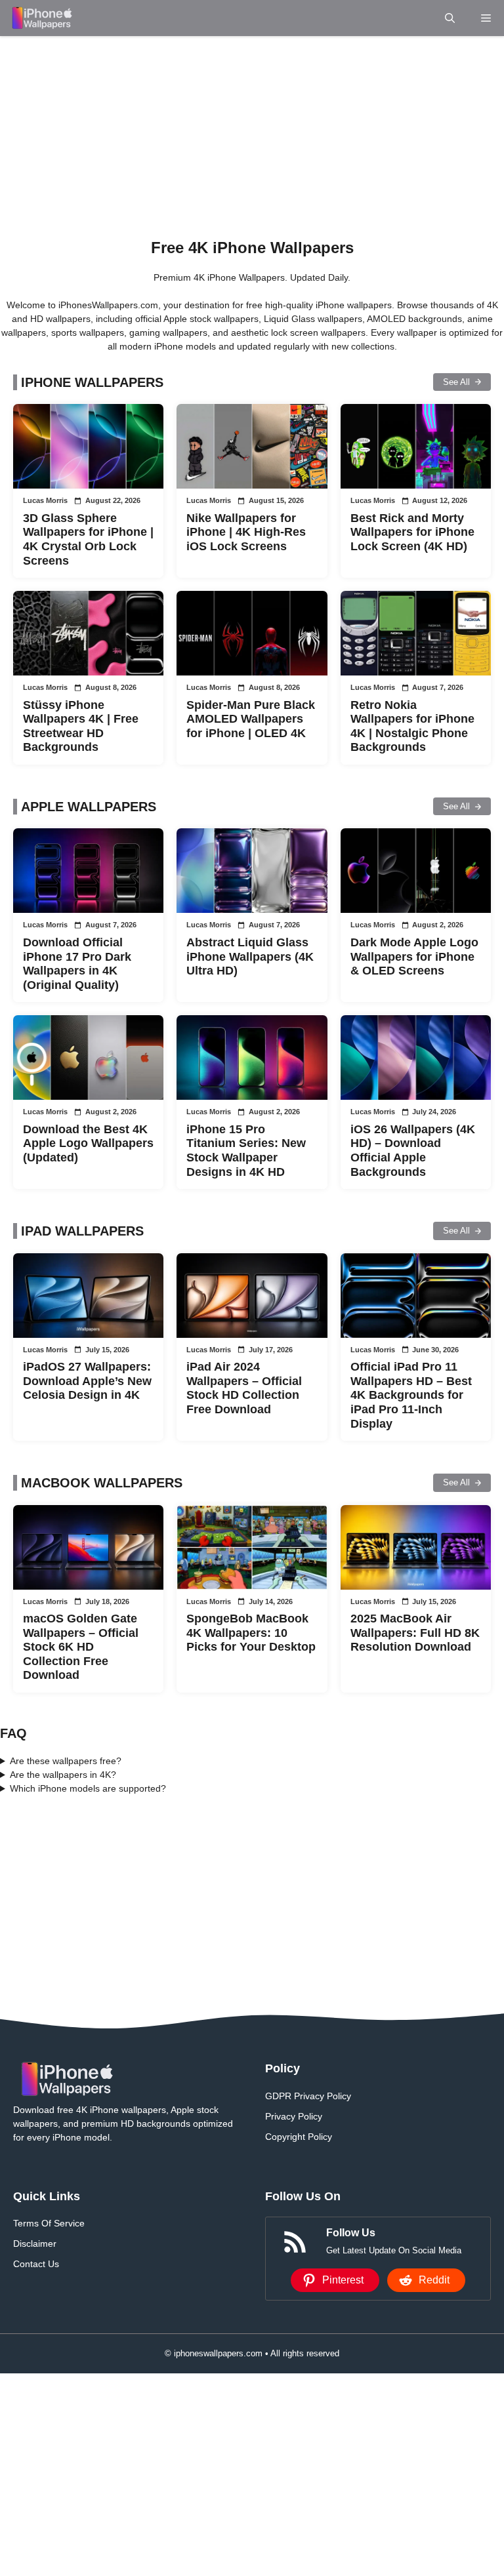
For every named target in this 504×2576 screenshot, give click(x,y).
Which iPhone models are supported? (88, 1788)
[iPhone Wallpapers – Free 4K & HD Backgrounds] (41, 18)
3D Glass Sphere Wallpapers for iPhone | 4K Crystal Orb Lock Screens (88, 539)
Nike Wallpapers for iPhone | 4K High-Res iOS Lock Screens (246, 532)
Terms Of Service (49, 2223)
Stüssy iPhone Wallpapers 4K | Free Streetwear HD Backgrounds (81, 726)
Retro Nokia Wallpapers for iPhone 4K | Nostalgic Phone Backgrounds (412, 726)
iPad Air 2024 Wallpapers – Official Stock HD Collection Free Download (244, 1388)
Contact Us (36, 2264)
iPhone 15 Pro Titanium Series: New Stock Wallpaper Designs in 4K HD (246, 1151)
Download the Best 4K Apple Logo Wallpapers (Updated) (88, 1143)
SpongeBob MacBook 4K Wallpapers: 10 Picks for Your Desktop (251, 1633)
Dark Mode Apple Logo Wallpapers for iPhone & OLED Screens (414, 956)
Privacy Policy (294, 2116)
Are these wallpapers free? (66, 1761)
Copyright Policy (299, 2137)
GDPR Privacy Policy (308, 2096)
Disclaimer (35, 2244)
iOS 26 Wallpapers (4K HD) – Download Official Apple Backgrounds (413, 1151)
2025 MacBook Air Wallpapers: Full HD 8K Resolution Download (415, 1633)
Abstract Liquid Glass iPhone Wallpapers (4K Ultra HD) (250, 956)
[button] (450, 18)
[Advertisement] (252, 133)
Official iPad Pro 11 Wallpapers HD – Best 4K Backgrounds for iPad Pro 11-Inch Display (411, 1395)
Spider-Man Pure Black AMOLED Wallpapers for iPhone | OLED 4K (251, 719)
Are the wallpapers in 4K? (63, 1775)
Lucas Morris (45, 500)
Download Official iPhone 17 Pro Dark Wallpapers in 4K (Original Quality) (77, 964)
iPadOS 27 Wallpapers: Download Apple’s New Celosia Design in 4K (87, 1381)
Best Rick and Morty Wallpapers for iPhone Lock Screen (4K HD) (412, 532)
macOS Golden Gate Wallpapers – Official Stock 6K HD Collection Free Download (81, 1647)
